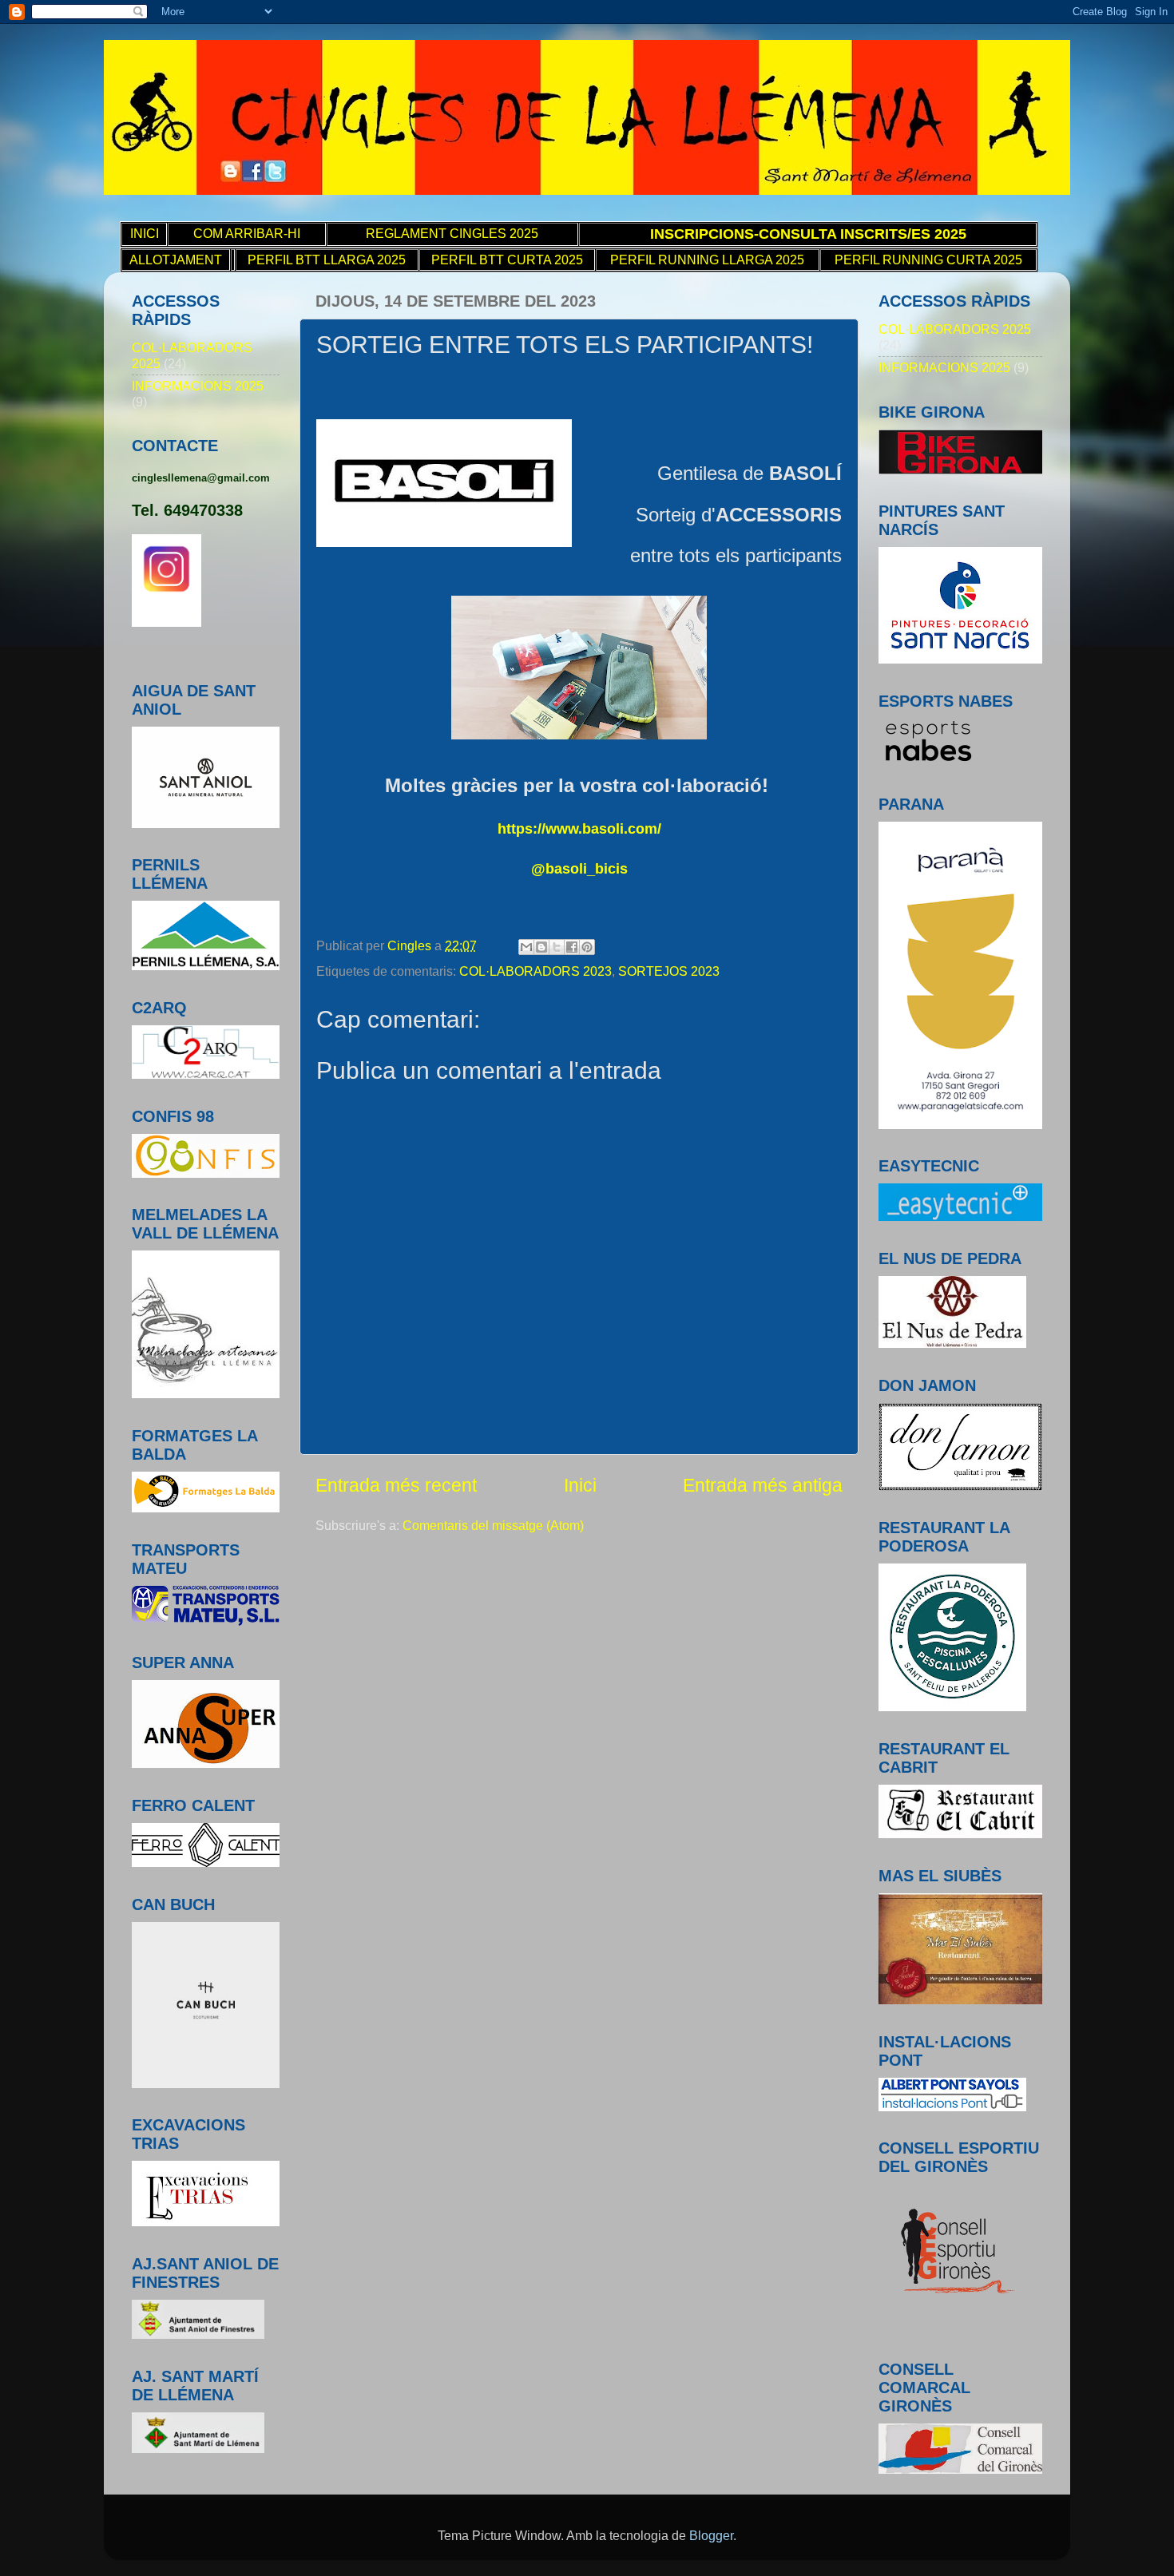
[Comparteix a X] (557, 947)
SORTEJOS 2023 (669, 971)
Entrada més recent (396, 1485)
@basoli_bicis (579, 869)
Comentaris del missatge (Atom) (493, 1525)
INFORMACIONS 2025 (198, 386)
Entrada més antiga (763, 1485)
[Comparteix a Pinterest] (587, 947)
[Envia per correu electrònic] (526, 947)
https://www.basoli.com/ (579, 829)
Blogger (711, 2535)
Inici (580, 1485)
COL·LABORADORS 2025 (955, 329)
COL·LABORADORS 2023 (535, 971)
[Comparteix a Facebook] (572, 947)
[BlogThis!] (541, 947)
